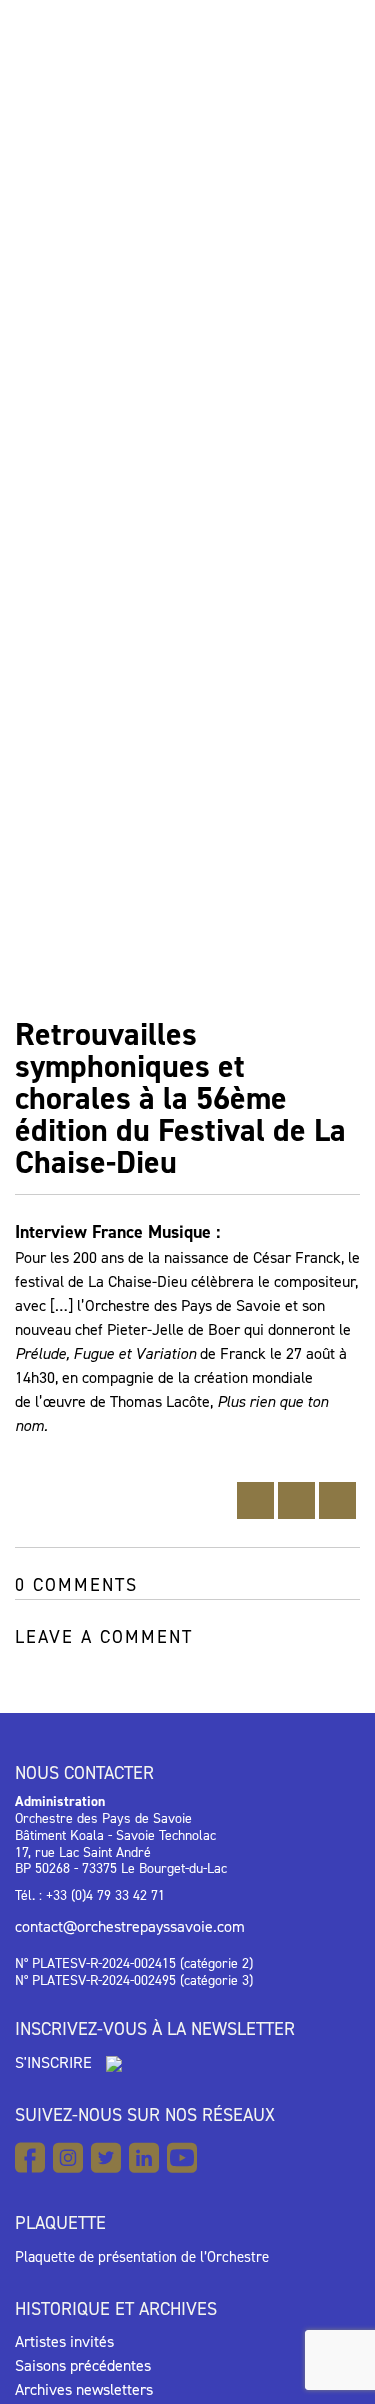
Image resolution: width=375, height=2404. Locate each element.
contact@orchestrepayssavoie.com (130, 1926)
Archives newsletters (84, 2389)
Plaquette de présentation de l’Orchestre (142, 2257)
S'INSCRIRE (55, 2062)
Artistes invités (64, 2341)
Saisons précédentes (83, 2365)
